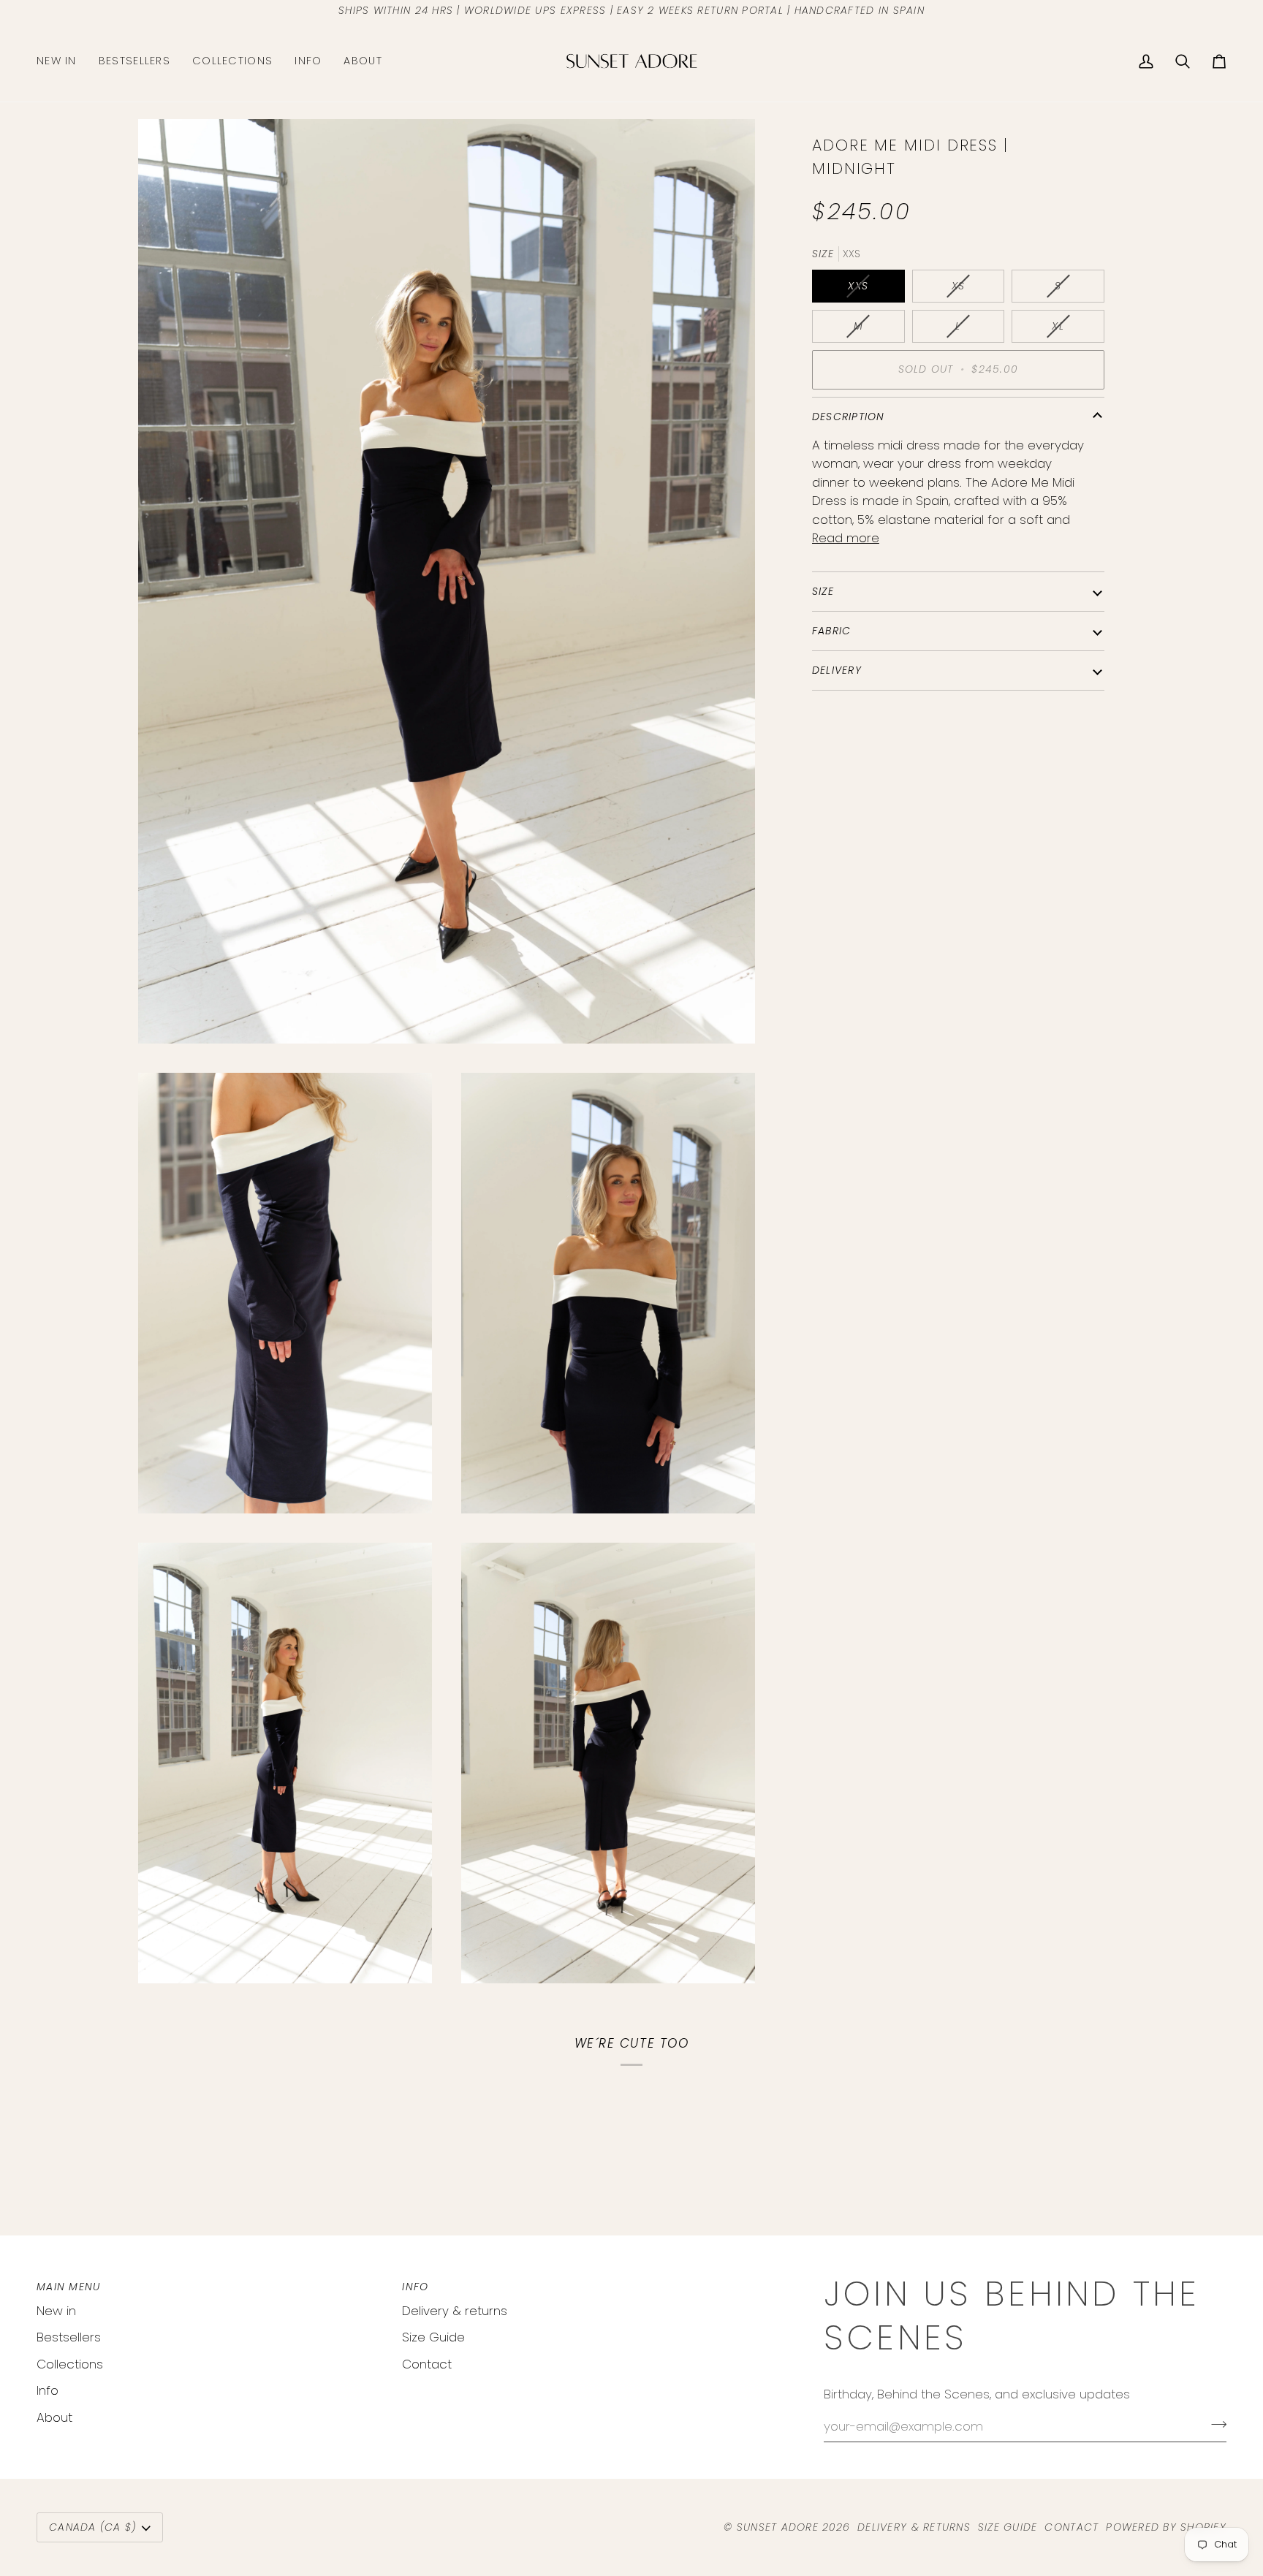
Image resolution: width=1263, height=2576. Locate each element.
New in (56, 2311)
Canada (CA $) (92, 2527)
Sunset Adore (778, 2527)
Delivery (837, 670)
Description (849, 417)
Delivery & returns (455, 2311)
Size (823, 591)
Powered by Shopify (1166, 2527)
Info (48, 2390)
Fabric (832, 631)
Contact (427, 2364)
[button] (232, 61)
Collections (70, 2364)
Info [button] (415, 2287)
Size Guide (433, 2337)
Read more (846, 538)
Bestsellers (69, 2337)
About (54, 2417)
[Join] (1214, 2424)
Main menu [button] (68, 2287)
